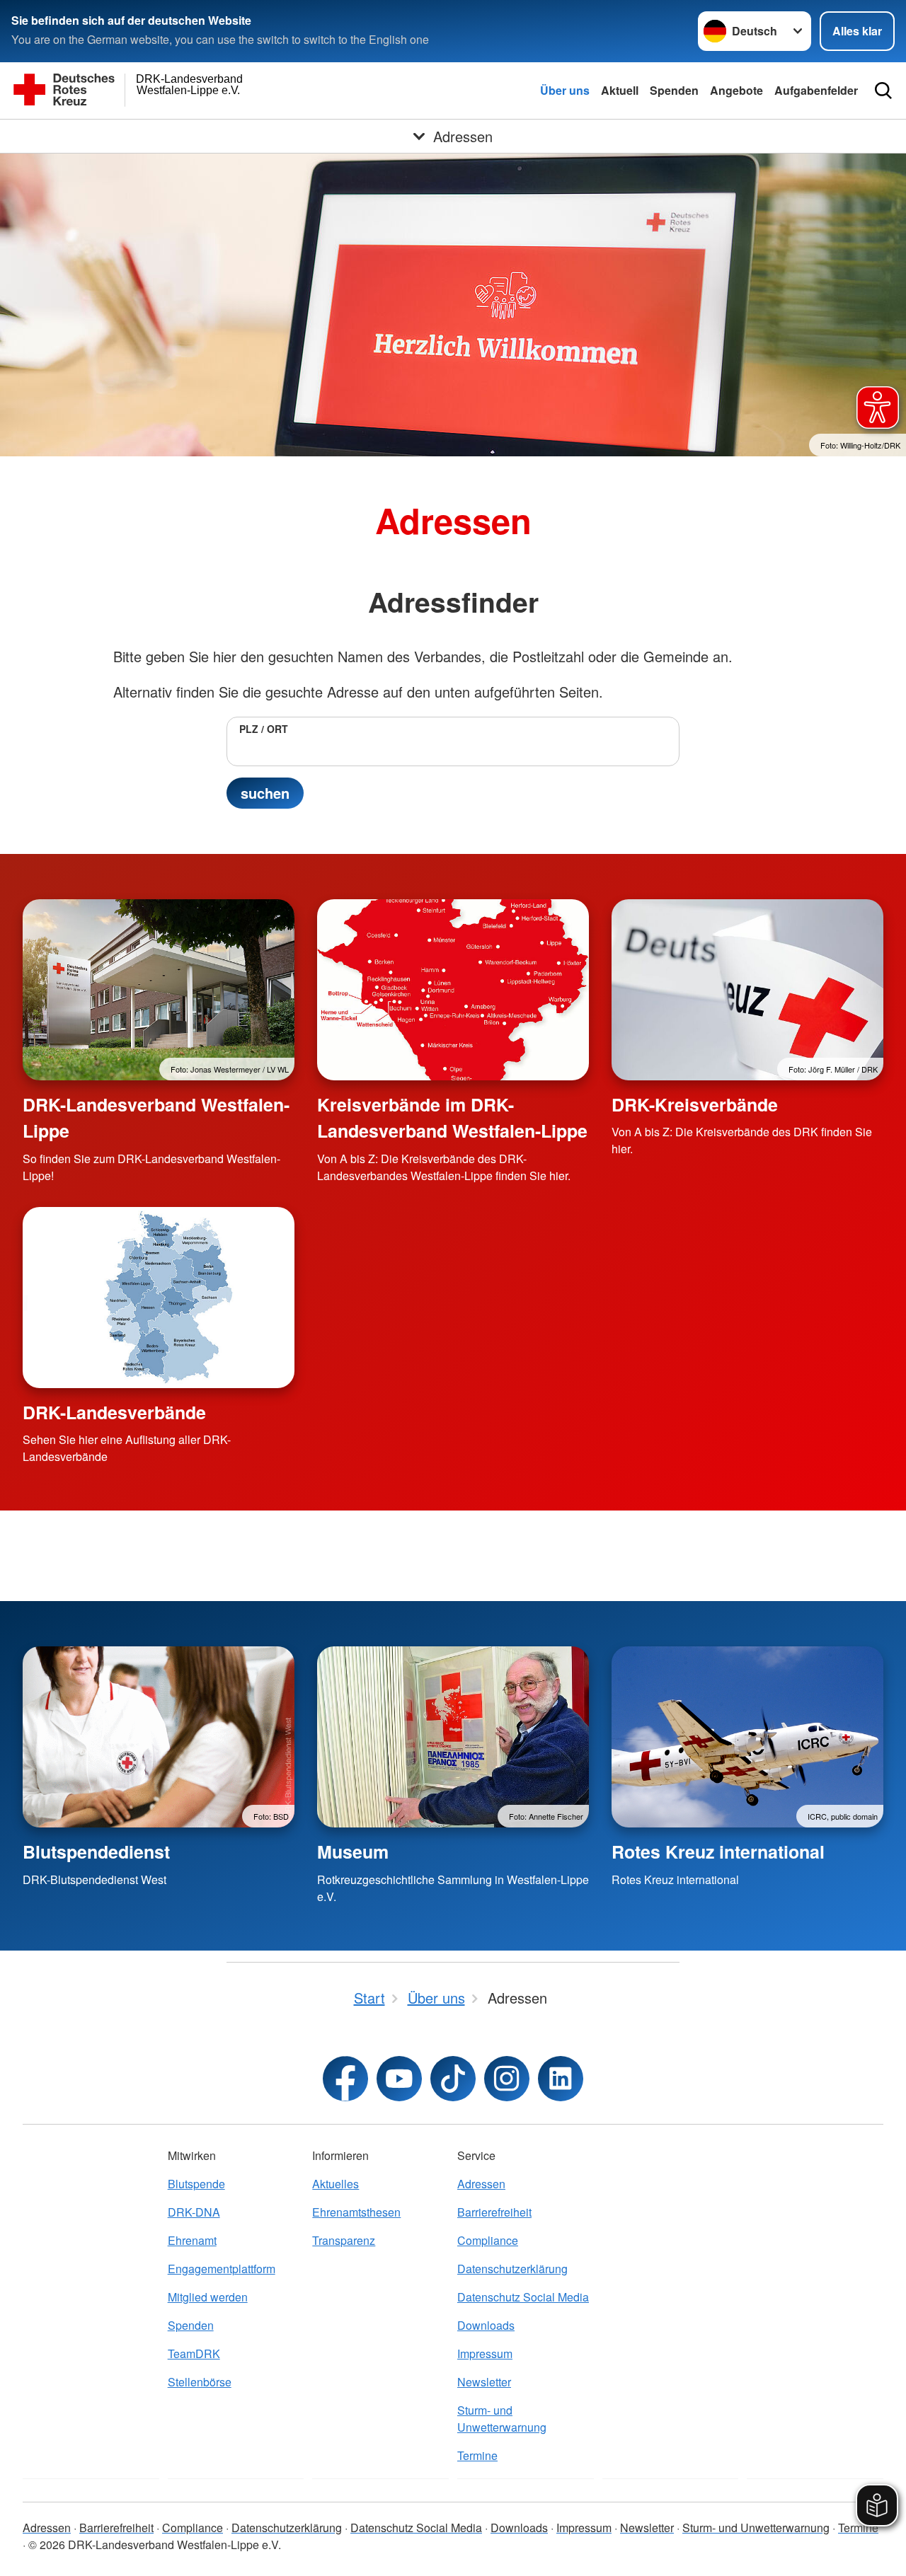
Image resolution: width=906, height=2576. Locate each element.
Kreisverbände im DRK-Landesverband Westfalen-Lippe (452, 1117)
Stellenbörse (200, 2382)
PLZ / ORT (264, 729)
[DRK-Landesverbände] (159, 1298)
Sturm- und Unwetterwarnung (502, 2419)
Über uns (565, 90)
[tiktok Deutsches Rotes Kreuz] (453, 2079)
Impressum (485, 2353)
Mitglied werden (208, 2297)
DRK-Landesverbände (114, 1412)
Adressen (481, 2184)
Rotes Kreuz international (718, 1852)
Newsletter (484, 2382)
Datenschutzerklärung (512, 2269)
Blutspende (196, 2184)
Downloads (486, 2325)
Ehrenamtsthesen (356, 2212)
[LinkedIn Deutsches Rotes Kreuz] (561, 2079)
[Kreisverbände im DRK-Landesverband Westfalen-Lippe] (453, 990)
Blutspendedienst (96, 1852)
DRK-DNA (194, 2212)
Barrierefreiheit (494, 2212)
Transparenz (344, 2240)
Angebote (736, 90)
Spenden (674, 90)
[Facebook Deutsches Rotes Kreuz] (345, 2079)
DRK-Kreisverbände (695, 1104)
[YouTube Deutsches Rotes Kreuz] (399, 2079)
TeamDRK (194, 2353)
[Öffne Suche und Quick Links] (883, 91)
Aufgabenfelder (816, 90)
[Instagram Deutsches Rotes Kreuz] (507, 2079)
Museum (353, 1852)
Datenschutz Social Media (523, 2297)
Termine (477, 2455)
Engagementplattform (222, 2269)
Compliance (488, 2240)
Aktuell (620, 90)
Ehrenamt (192, 2240)
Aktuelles (336, 2184)
